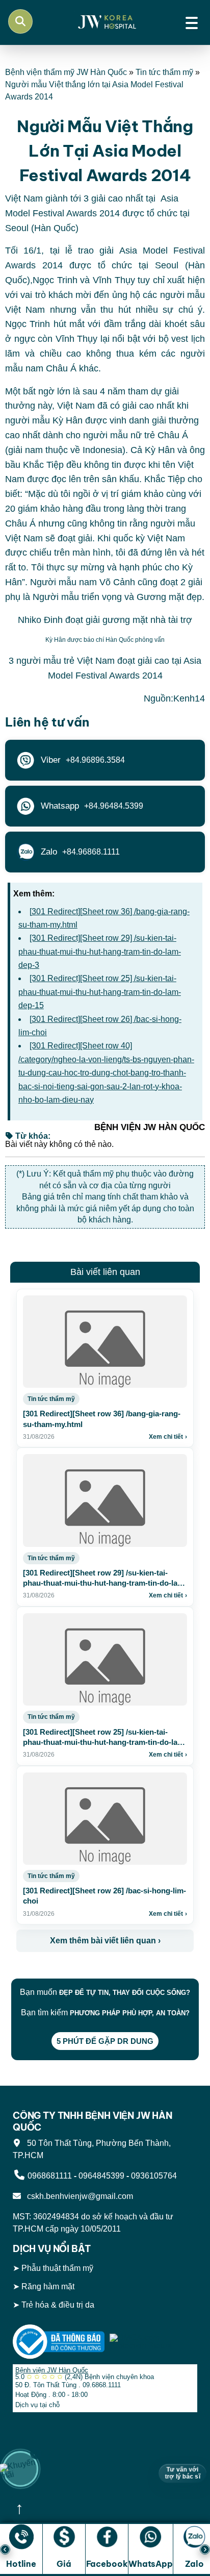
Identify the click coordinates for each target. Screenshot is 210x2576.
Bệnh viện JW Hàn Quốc (52, 2370)
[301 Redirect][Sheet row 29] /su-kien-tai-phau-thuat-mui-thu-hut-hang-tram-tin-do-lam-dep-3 (100, 952)
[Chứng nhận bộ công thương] (59, 2341)
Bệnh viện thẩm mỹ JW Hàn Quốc (66, 72)
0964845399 (101, 2176)
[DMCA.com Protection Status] (153, 2341)
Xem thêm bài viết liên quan (105, 1941)
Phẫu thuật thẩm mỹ (57, 2268)
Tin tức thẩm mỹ (164, 72)
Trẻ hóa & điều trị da (58, 2305)
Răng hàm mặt (48, 2287)
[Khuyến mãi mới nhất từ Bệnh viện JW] (20, 2469)
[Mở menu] (192, 21)
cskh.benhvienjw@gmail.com (78, 2196)
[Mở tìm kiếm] (20, 21)
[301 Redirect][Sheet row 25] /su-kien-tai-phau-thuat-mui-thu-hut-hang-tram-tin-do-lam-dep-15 (100, 992)
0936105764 (154, 2176)
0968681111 (50, 2176)
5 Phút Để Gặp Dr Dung (105, 2041)
